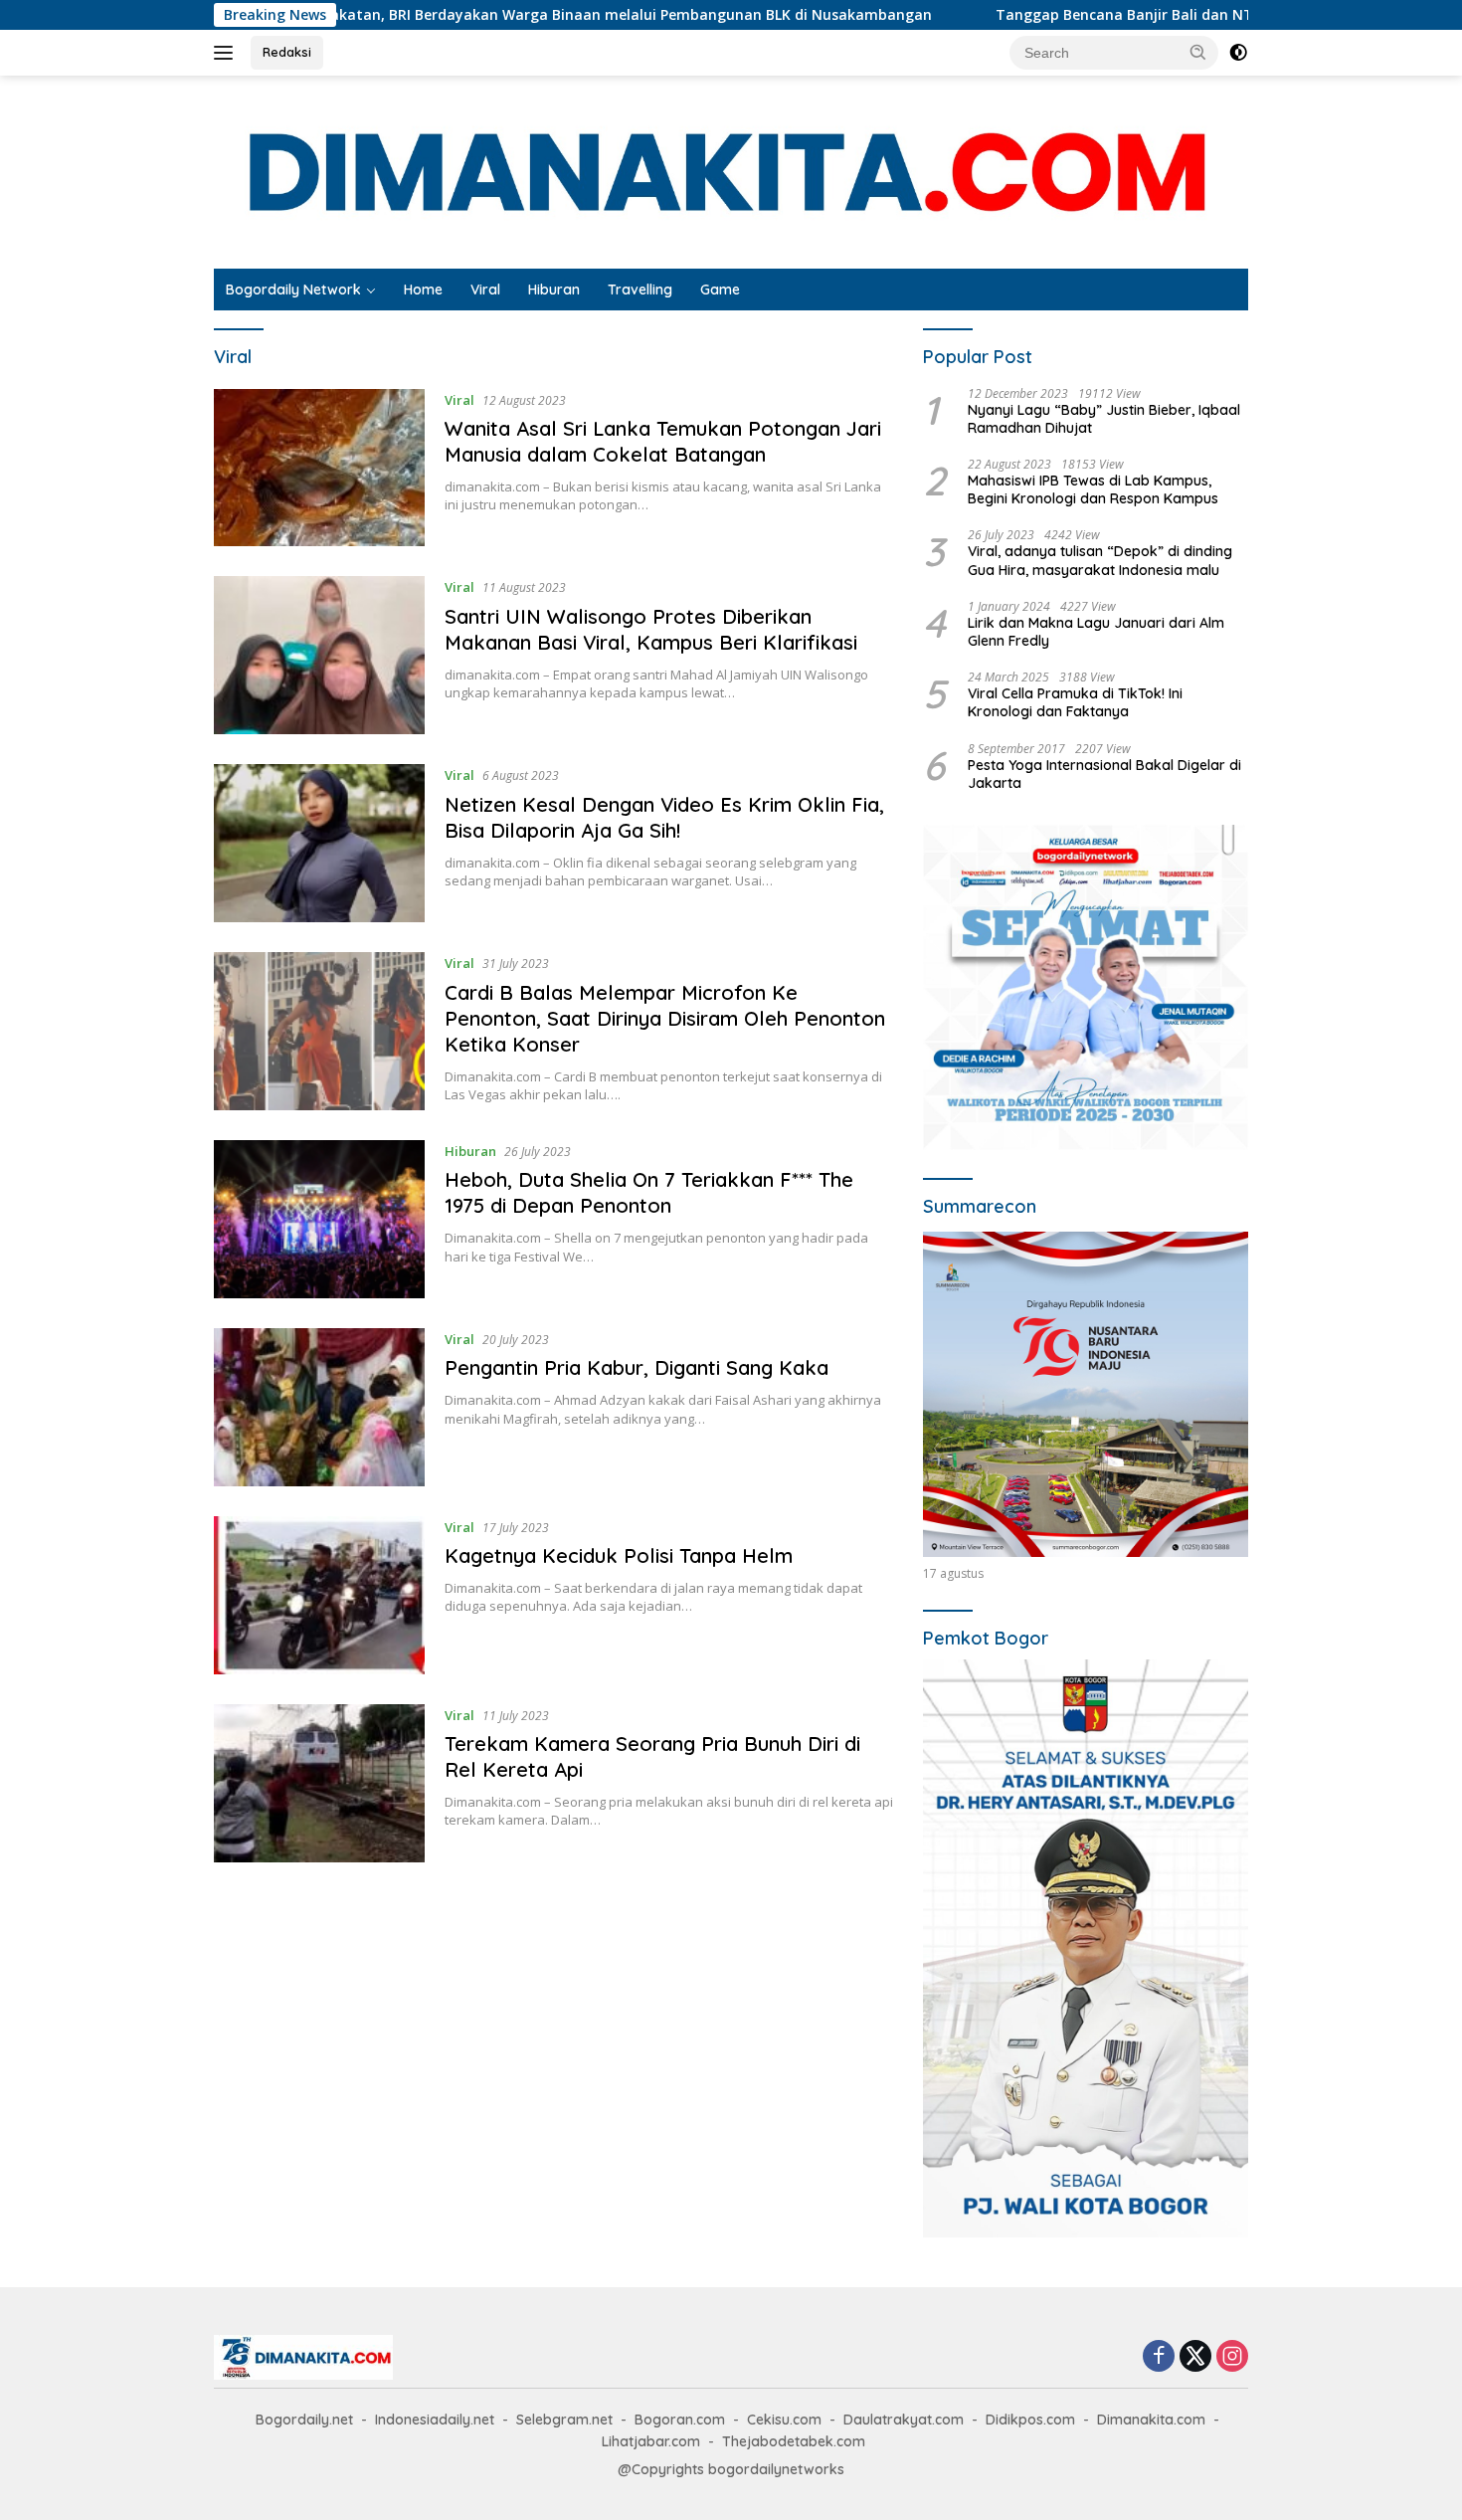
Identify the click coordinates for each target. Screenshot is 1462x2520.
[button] (1198, 52)
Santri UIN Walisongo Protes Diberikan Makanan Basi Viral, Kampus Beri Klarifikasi (651, 629)
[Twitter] (1195, 2357)
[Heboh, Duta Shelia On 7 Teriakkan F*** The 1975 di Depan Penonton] (319, 1219)
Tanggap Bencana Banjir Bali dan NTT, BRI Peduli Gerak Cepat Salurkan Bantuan (1126, 15)
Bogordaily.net (304, 2420)
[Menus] (227, 53)
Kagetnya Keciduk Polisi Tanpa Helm (619, 1555)
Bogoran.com (680, 2420)
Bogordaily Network (293, 290)
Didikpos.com (1030, 2420)
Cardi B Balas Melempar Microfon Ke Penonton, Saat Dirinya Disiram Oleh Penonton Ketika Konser (665, 1018)
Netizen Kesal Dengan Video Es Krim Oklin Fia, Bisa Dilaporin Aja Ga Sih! (664, 817)
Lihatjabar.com (651, 2441)
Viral (485, 290)
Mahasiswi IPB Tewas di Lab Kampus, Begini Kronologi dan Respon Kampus (1093, 489)
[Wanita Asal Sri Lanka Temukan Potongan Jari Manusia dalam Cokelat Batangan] (319, 468)
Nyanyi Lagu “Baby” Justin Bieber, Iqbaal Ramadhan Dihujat (1104, 419)
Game (720, 290)
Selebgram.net (564, 2420)
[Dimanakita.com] (731, 171)
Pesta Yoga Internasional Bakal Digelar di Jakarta (1104, 774)
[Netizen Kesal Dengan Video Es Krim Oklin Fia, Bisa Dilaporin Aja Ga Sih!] (319, 843)
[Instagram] (1232, 2357)
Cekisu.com (784, 2420)
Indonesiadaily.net (435, 2420)
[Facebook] (1159, 2357)
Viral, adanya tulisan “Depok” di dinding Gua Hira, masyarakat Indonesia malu (1100, 560)
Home (423, 290)
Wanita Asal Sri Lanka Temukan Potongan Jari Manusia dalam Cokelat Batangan (663, 441)
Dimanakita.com (1151, 2420)
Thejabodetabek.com (794, 2441)
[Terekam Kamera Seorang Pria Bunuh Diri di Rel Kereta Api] (319, 1783)
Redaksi (287, 52)
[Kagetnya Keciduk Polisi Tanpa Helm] (319, 1595)
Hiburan (554, 290)
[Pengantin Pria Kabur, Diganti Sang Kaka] (319, 1407)
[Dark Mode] (1238, 53)
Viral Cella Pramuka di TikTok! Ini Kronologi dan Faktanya (1075, 702)
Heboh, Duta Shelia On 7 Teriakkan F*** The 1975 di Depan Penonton (649, 1192)
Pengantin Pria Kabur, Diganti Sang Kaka (637, 1367)
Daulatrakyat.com (904, 2420)
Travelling (640, 290)
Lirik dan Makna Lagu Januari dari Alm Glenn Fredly (1096, 632)
